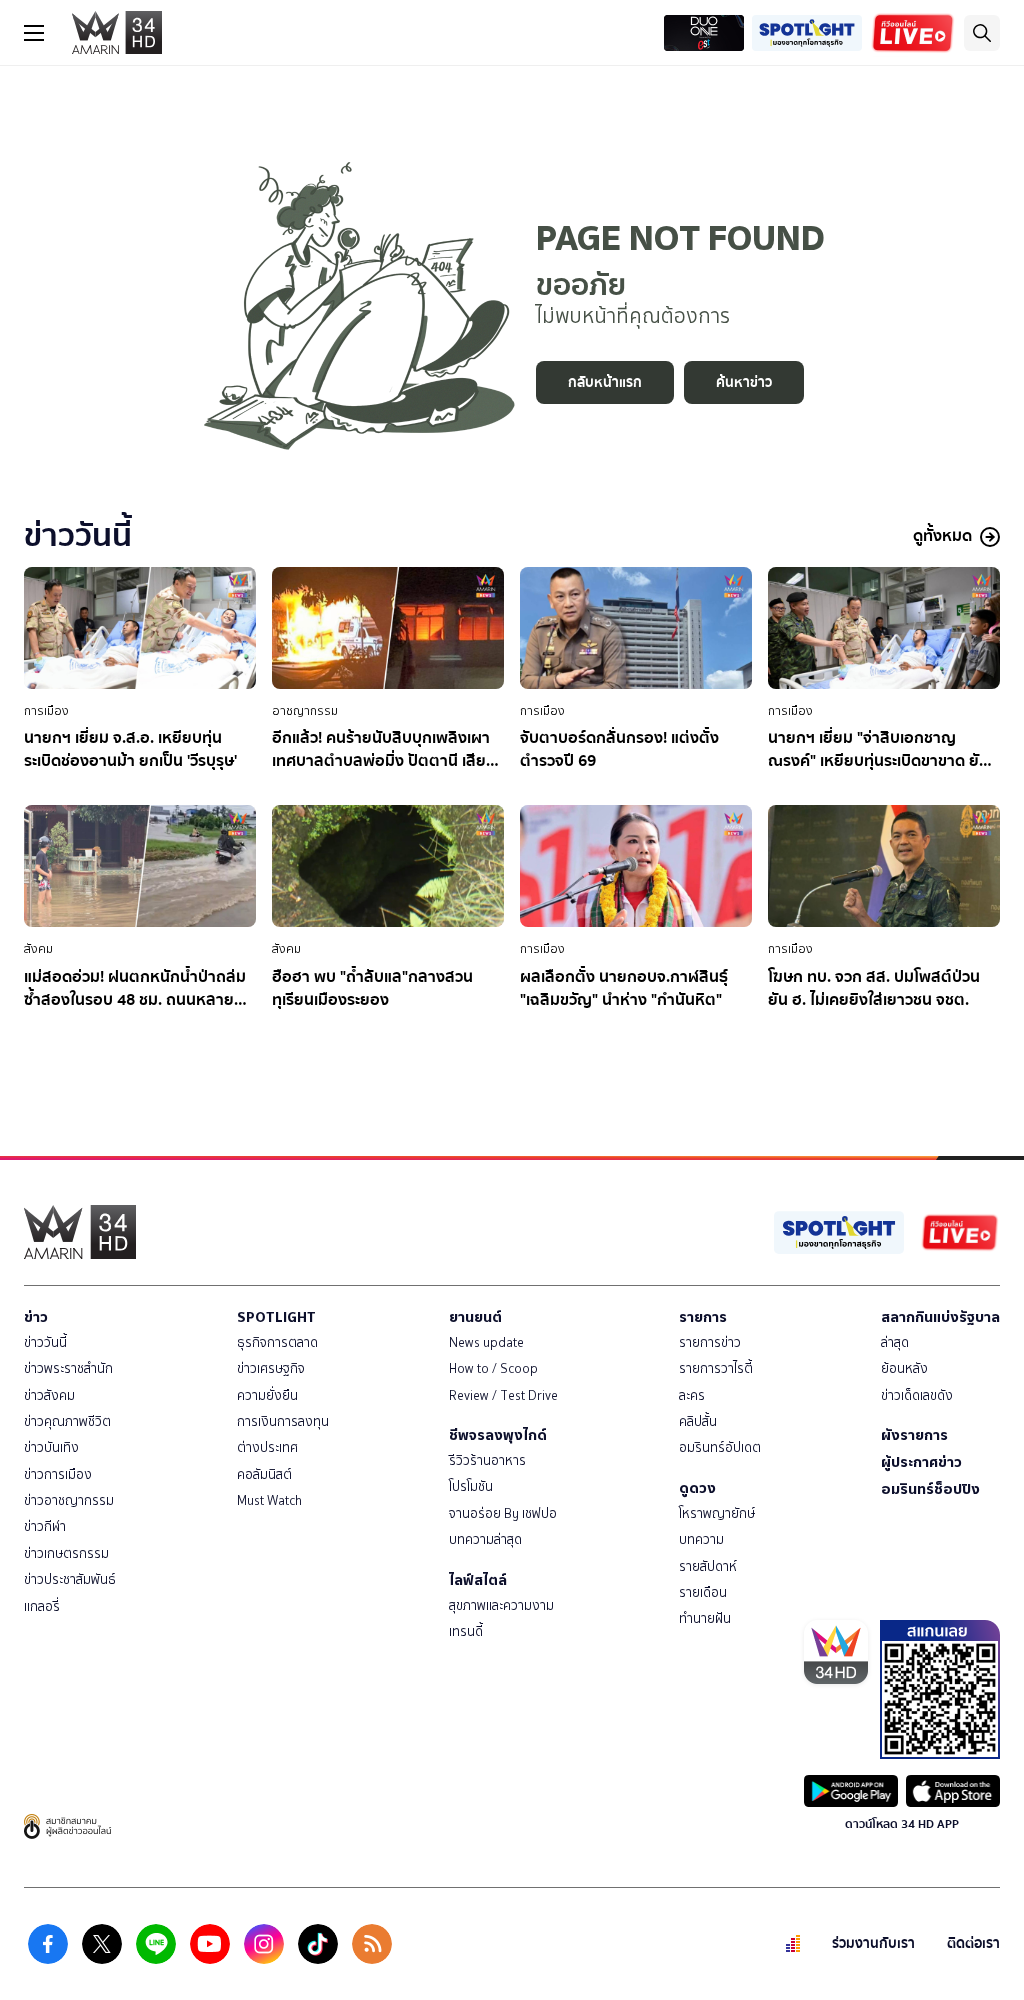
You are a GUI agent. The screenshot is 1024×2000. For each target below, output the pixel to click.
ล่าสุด (895, 1342)
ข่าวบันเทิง (51, 1447)
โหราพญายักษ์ (717, 1513)
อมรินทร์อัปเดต (720, 1447)
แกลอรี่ (42, 1606)
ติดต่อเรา (973, 1943)
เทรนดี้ (466, 1631)
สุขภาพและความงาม (501, 1605)
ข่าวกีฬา (45, 1526)
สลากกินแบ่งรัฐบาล (940, 1317)
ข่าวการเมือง (58, 1474)
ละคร (692, 1395)
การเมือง (46, 711)
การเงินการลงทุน (283, 1421)
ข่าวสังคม (49, 1395)
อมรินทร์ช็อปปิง (930, 1489)
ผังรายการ (914, 1435)
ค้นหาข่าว (744, 382)
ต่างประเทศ (267, 1447)
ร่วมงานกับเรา (873, 1943)
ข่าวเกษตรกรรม (66, 1553)
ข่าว (36, 1317)
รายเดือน (703, 1592)
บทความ (701, 1539)
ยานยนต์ (475, 1317)
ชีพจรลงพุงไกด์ (498, 1435)
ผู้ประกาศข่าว (921, 1462)
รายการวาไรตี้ (716, 1368)
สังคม (38, 949)
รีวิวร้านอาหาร (487, 1460)
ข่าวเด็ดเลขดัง (917, 1395)
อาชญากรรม (305, 711)
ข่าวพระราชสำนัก (68, 1368)
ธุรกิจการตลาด (277, 1342)
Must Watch (269, 1500)
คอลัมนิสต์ (264, 1474)
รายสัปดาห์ (708, 1566)
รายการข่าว (710, 1342)
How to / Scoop (493, 1368)
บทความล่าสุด (485, 1539)
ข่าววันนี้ (45, 1342)
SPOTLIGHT (276, 1317)
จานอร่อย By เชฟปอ (503, 1513)
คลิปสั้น (698, 1421)
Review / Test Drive (503, 1395)
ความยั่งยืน (267, 1395)
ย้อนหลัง (904, 1368)
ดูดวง (697, 1488)
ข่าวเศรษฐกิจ (271, 1368)
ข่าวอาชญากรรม (69, 1500)
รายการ (703, 1317)
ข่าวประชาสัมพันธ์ (70, 1579)
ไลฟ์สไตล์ (478, 1580)
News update (486, 1342)
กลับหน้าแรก (605, 382)
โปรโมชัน (471, 1486)
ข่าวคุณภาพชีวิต (67, 1421)
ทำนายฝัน (705, 1618)
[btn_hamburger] (34, 33)
